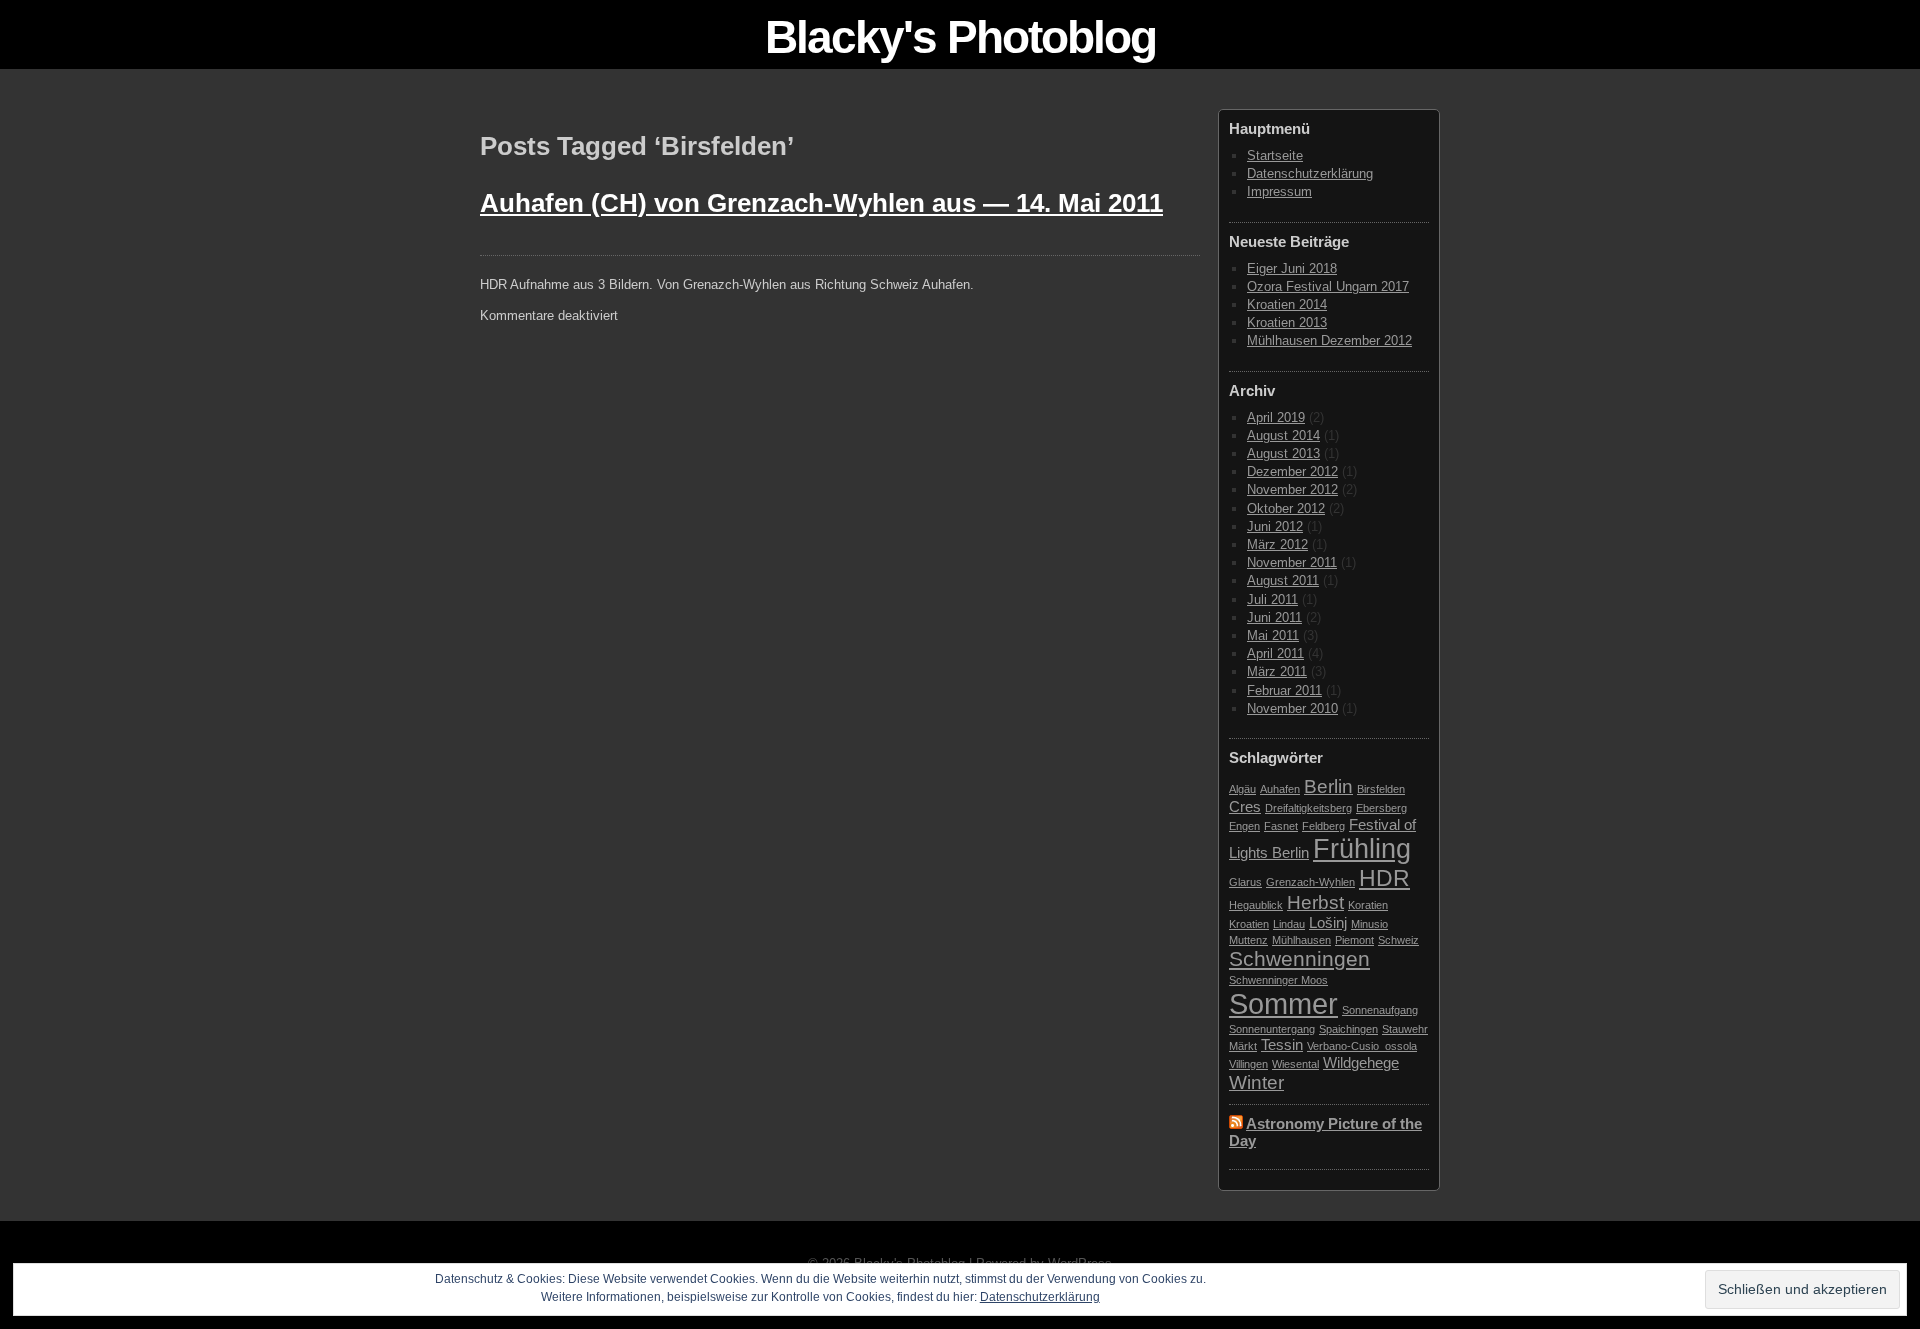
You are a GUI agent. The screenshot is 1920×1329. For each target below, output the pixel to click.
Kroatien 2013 (1287, 322)
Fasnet (1281, 826)
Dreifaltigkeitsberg (1308, 808)
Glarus (1245, 882)
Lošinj (1328, 922)
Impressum (1279, 191)
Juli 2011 (1272, 599)
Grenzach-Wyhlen (1310, 882)
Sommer (1283, 1003)
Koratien (1368, 905)
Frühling (1362, 849)
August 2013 (1283, 453)
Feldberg (1323, 826)
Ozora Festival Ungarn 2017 (1328, 286)
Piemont (1354, 940)
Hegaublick (1256, 905)
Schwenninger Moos (1278, 980)
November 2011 (1292, 562)
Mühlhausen (1301, 940)
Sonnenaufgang (1380, 1010)
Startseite (1275, 155)
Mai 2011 (1273, 635)
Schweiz (1398, 940)
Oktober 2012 (1286, 508)
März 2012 (1277, 544)
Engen (1244, 826)
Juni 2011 (1274, 617)
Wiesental (1295, 1064)
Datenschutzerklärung (1310, 173)
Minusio (1369, 924)
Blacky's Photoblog (960, 37)
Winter (1256, 1082)
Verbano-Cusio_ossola (1362, 1046)
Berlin (1328, 786)
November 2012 (1292, 489)
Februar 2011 (1284, 690)
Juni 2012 (1275, 526)
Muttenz (1248, 940)
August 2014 (1283, 435)
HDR (1384, 878)
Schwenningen (1299, 959)
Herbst (1315, 902)
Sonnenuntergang (1272, 1029)
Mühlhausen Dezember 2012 (1329, 340)
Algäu (1242, 789)
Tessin (1282, 1044)
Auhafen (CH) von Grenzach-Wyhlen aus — (821, 203)
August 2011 (1283, 580)
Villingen (1248, 1064)
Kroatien (1249, 924)
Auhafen (1280, 789)
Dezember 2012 (1292, 471)
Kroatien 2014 (1287, 304)
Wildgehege (1361, 1062)
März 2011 (1277, 671)
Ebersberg (1381, 808)
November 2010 (1292, 708)
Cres (1245, 806)
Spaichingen (1348, 1029)
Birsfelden (1381, 789)
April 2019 (1276, 417)
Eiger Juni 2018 (1292, 268)
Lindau (1289, 924)
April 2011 (1275, 653)
